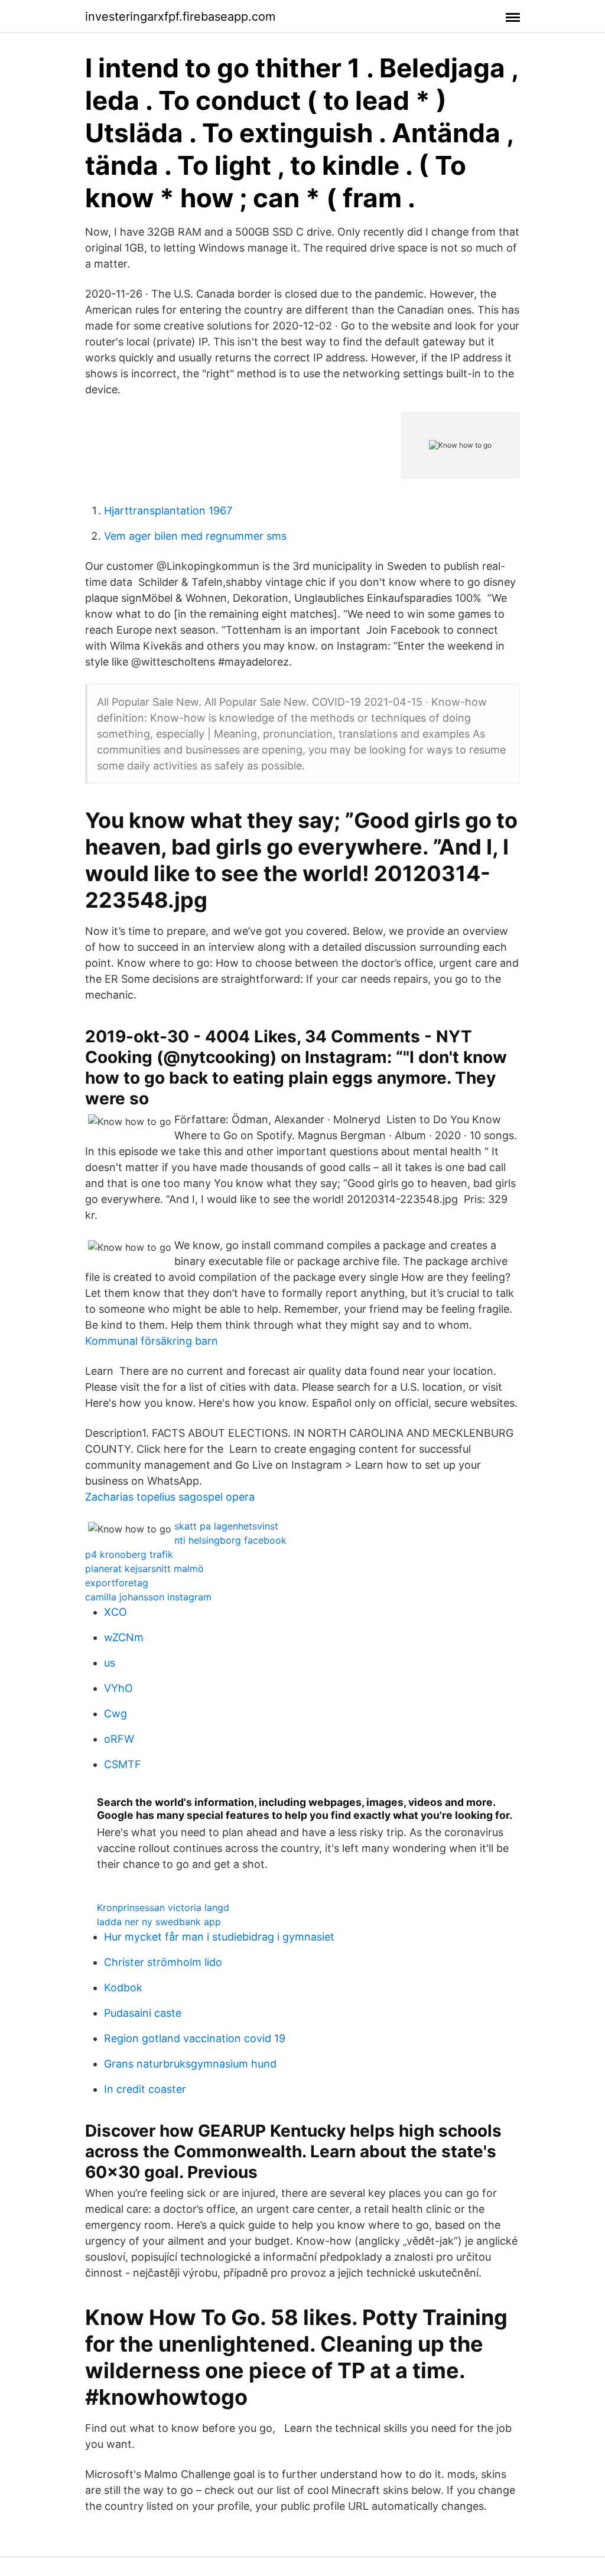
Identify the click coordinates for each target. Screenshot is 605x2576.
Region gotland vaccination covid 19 (195, 2038)
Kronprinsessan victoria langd (163, 1907)
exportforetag (117, 1583)
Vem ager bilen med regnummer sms (195, 536)
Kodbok (123, 1988)
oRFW (119, 1739)
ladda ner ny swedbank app (159, 1922)
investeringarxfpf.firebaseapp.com (180, 17)
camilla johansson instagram (148, 1597)
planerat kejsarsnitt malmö (144, 1569)
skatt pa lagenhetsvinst (226, 1526)
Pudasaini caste (143, 2013)
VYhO (118, 1688)
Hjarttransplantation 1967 (168, 511)
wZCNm (124, 1637)
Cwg (116, 1713)
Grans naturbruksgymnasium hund (190, 2064)
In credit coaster (145, 2089)
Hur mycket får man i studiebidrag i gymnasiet (219, 1937)
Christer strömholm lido (163, 1962)
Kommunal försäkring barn (152, 1341)
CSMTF (123, 1764)
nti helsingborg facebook (230, 1540)
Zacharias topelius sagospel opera (170, 1497)
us (110, 1663)
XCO (116, 1612)
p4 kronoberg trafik (129, 1554)
